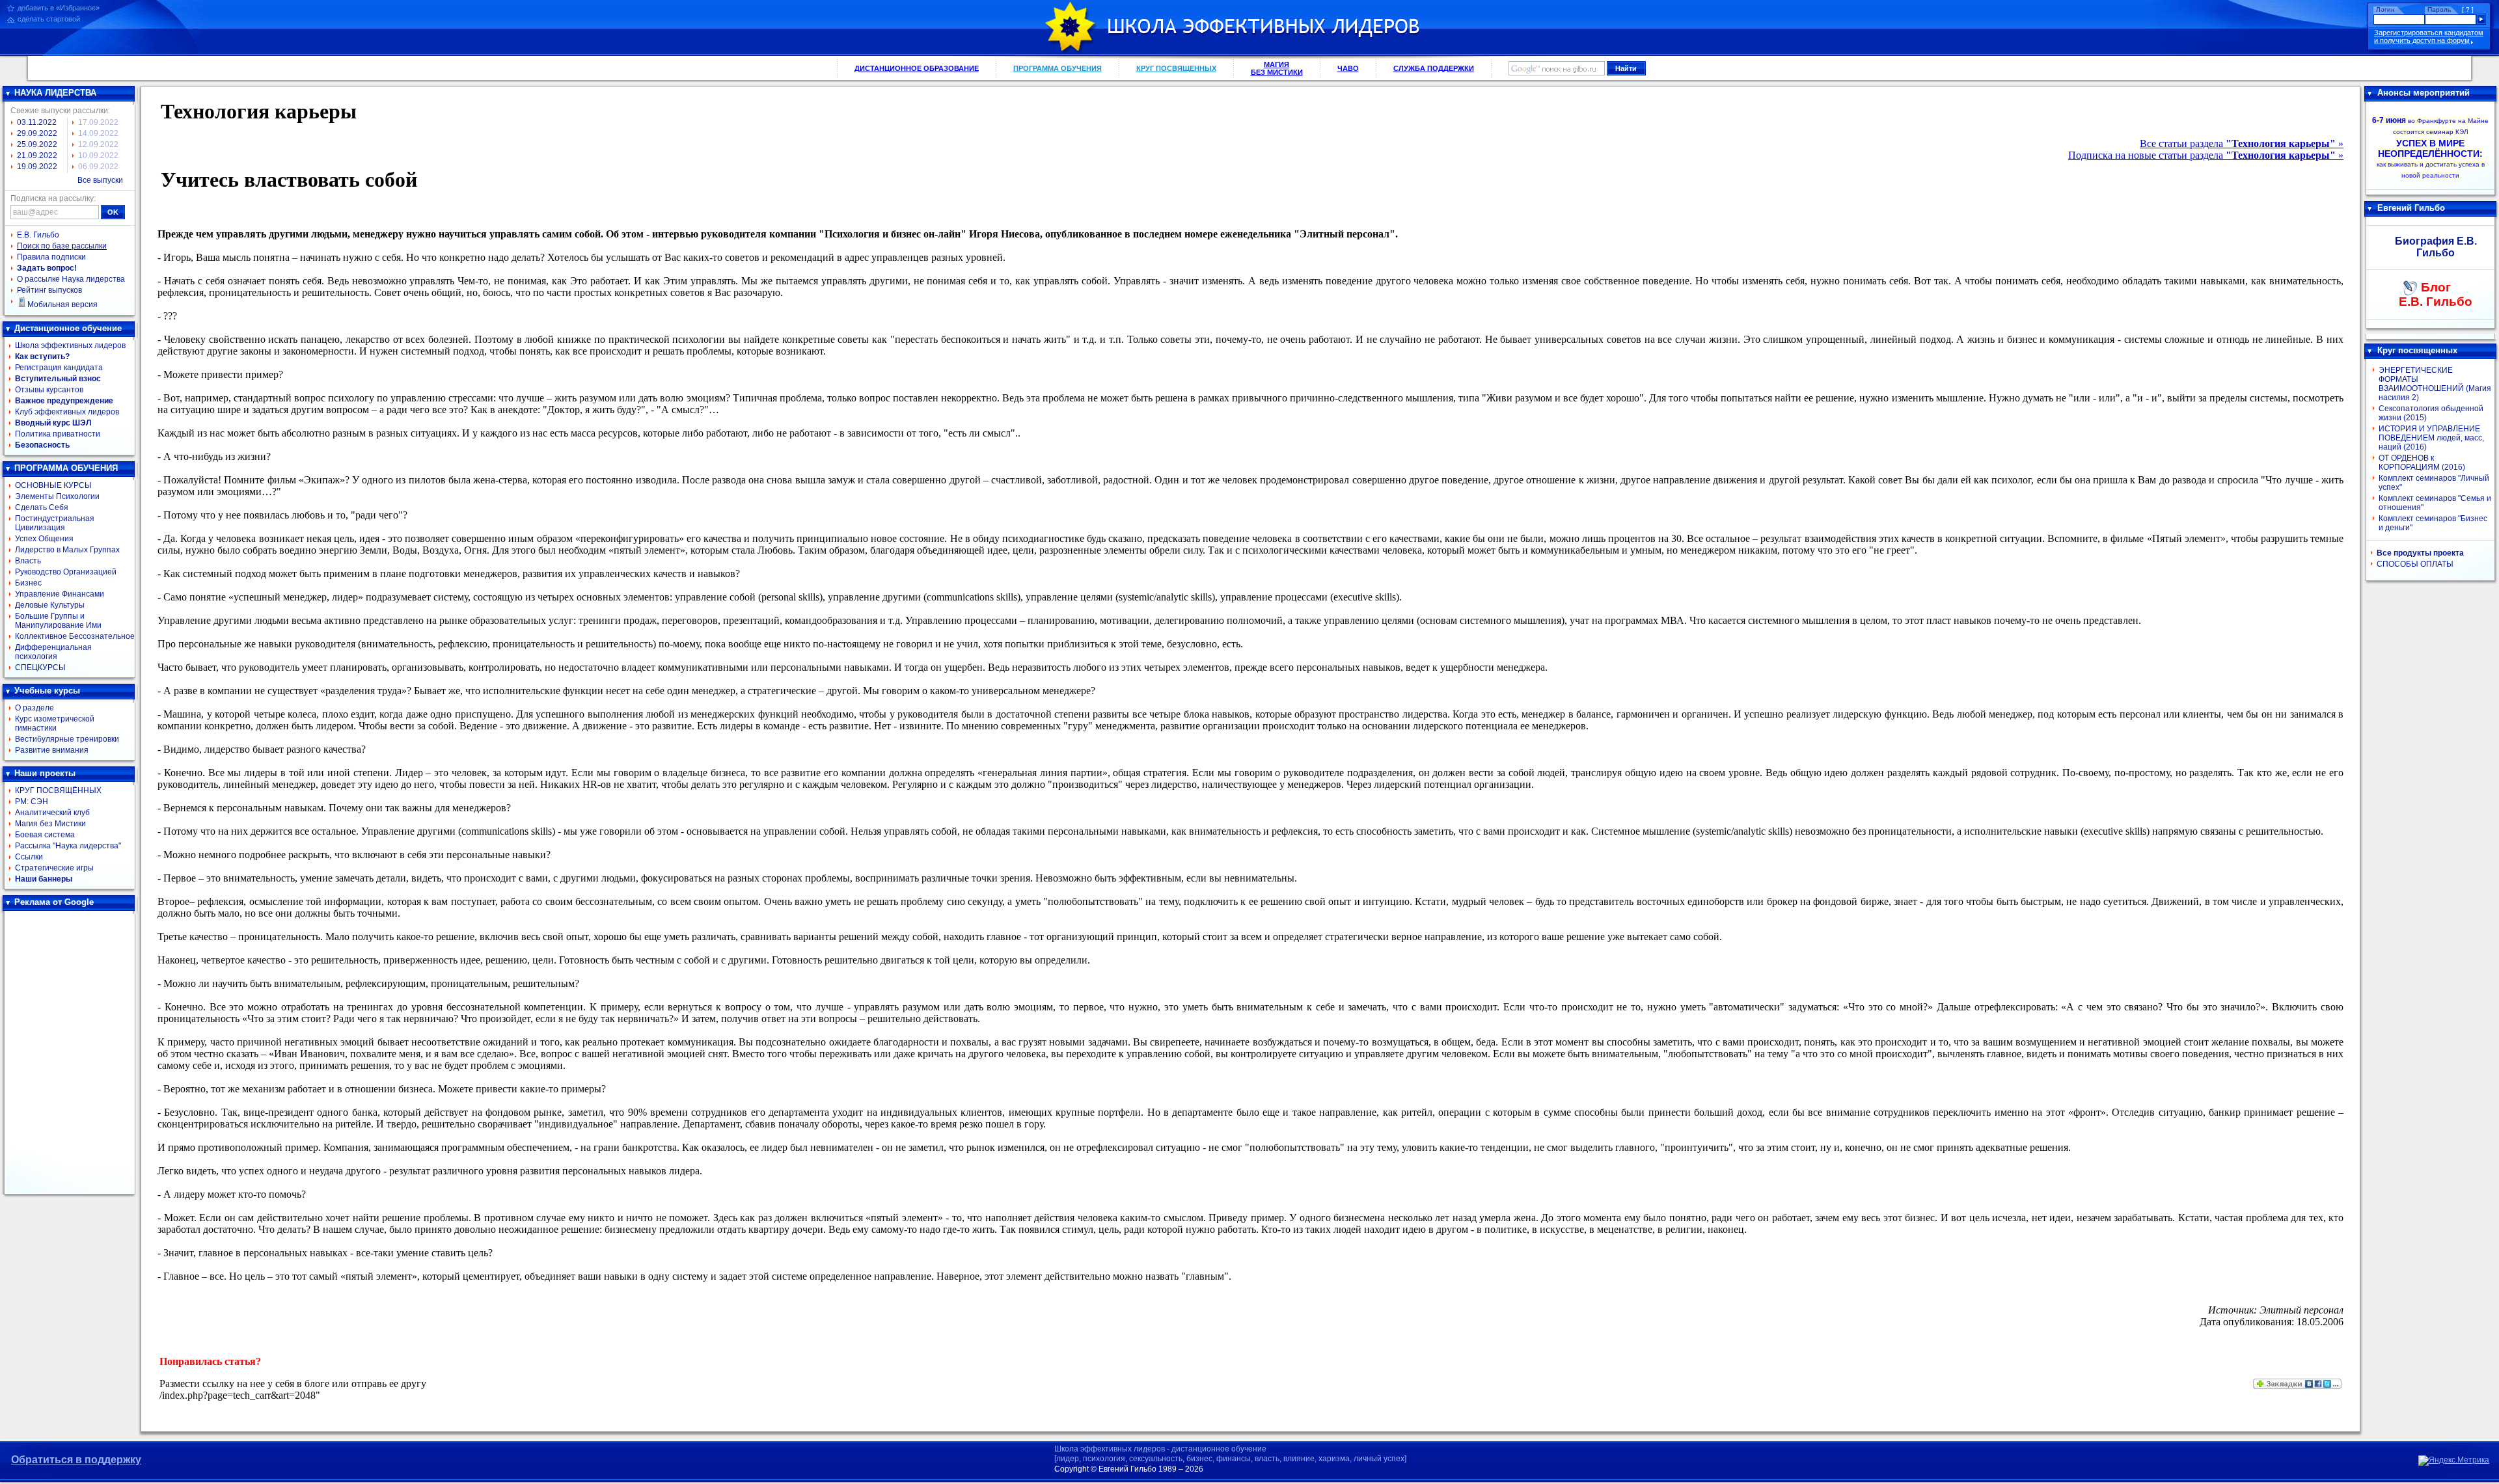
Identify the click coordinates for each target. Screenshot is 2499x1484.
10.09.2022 (98, 155)
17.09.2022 (98, 122)
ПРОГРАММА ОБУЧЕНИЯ (1058, 68)
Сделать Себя (42, 507)
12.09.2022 (98, 144)
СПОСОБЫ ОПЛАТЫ (2415, 564)
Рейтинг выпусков (49, 290)
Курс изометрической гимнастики (55, 723)
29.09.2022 (37, 133)
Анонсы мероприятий (2424, 93)
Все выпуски (100, 180)
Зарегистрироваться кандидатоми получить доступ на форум (2429, 36)
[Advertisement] (70, 1053)
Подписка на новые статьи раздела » (2206, 155)
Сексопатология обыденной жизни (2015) (2431, 413)
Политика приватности (58, 434)
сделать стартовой (49, 19)
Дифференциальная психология (53, 652)
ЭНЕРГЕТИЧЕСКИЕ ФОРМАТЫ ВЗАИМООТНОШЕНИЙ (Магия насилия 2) (2435, 384)
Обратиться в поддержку (76, 1460)
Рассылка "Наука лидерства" (68, 846)
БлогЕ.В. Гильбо (2436, 294)
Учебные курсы (47, 691)
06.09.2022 (98, 167)
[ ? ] (2468, 9)
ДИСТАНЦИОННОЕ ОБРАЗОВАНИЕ (917, 68)
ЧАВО (1348, 68)
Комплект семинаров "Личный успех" (2434, 483)
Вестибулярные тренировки (67, 739)
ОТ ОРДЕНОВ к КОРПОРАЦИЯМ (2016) (2422, 463)
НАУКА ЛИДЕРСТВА (55, 93)
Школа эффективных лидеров (70, 345)
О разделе (34, 708)
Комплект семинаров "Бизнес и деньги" (2433, 523)
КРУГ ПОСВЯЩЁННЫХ (58, 790)
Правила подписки (51, 257)
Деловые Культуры (50, 605)
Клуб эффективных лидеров (67, 412)
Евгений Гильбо (2411, 208)
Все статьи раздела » (2242, 143)
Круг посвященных (2417, 350)
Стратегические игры (54, 868)
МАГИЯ (1277, 68)
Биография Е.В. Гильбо (2436, 247)
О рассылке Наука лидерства (71, 279)
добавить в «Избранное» (59, 8)
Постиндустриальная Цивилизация (55, 523)
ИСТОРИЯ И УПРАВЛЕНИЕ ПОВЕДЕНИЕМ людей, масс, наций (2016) (2431, 438)
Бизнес (28, 583)
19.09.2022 (37, 167)
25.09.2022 (37, 144)
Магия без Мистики (50, 824)
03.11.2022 (37, 122)
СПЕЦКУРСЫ (40, 668)
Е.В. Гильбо (38, 235)
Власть (28, 561)
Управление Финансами (60, 594)
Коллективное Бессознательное (75, 636)
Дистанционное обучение (68, 328)
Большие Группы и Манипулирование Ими (58, 621)
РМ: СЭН (32, 802)
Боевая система (45, 835)
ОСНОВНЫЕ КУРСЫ (53, 485)
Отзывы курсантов (49, 390)
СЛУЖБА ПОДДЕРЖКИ (1434, 68)
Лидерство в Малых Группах (67, 550)
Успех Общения (44, 539)
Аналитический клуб (52, 813)
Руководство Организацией (66, 572)
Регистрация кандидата (59, 368)
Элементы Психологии (57, 496)
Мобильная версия (62, 304)
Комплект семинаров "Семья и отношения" (2435, 503)
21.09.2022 (37, 155)
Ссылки (29, 857)
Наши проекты (45, 773)
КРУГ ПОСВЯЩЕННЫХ (1176, 68)
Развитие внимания (52, 750)
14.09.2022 (98, 133)
